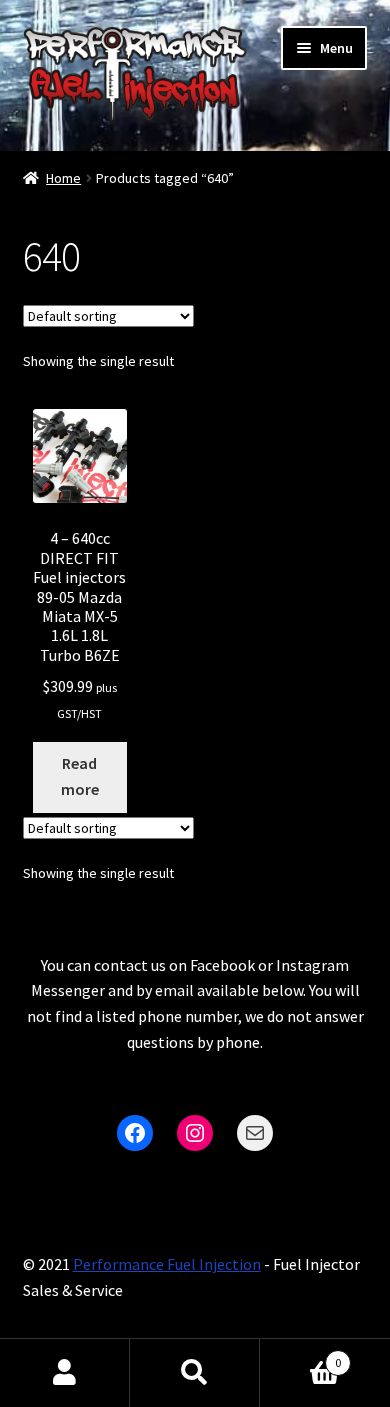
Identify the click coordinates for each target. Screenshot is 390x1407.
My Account (65, 1373)
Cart (300, 1355)
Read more (80, 776)
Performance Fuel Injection (167, 1264)
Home (63, 178)
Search (195, 1373)
